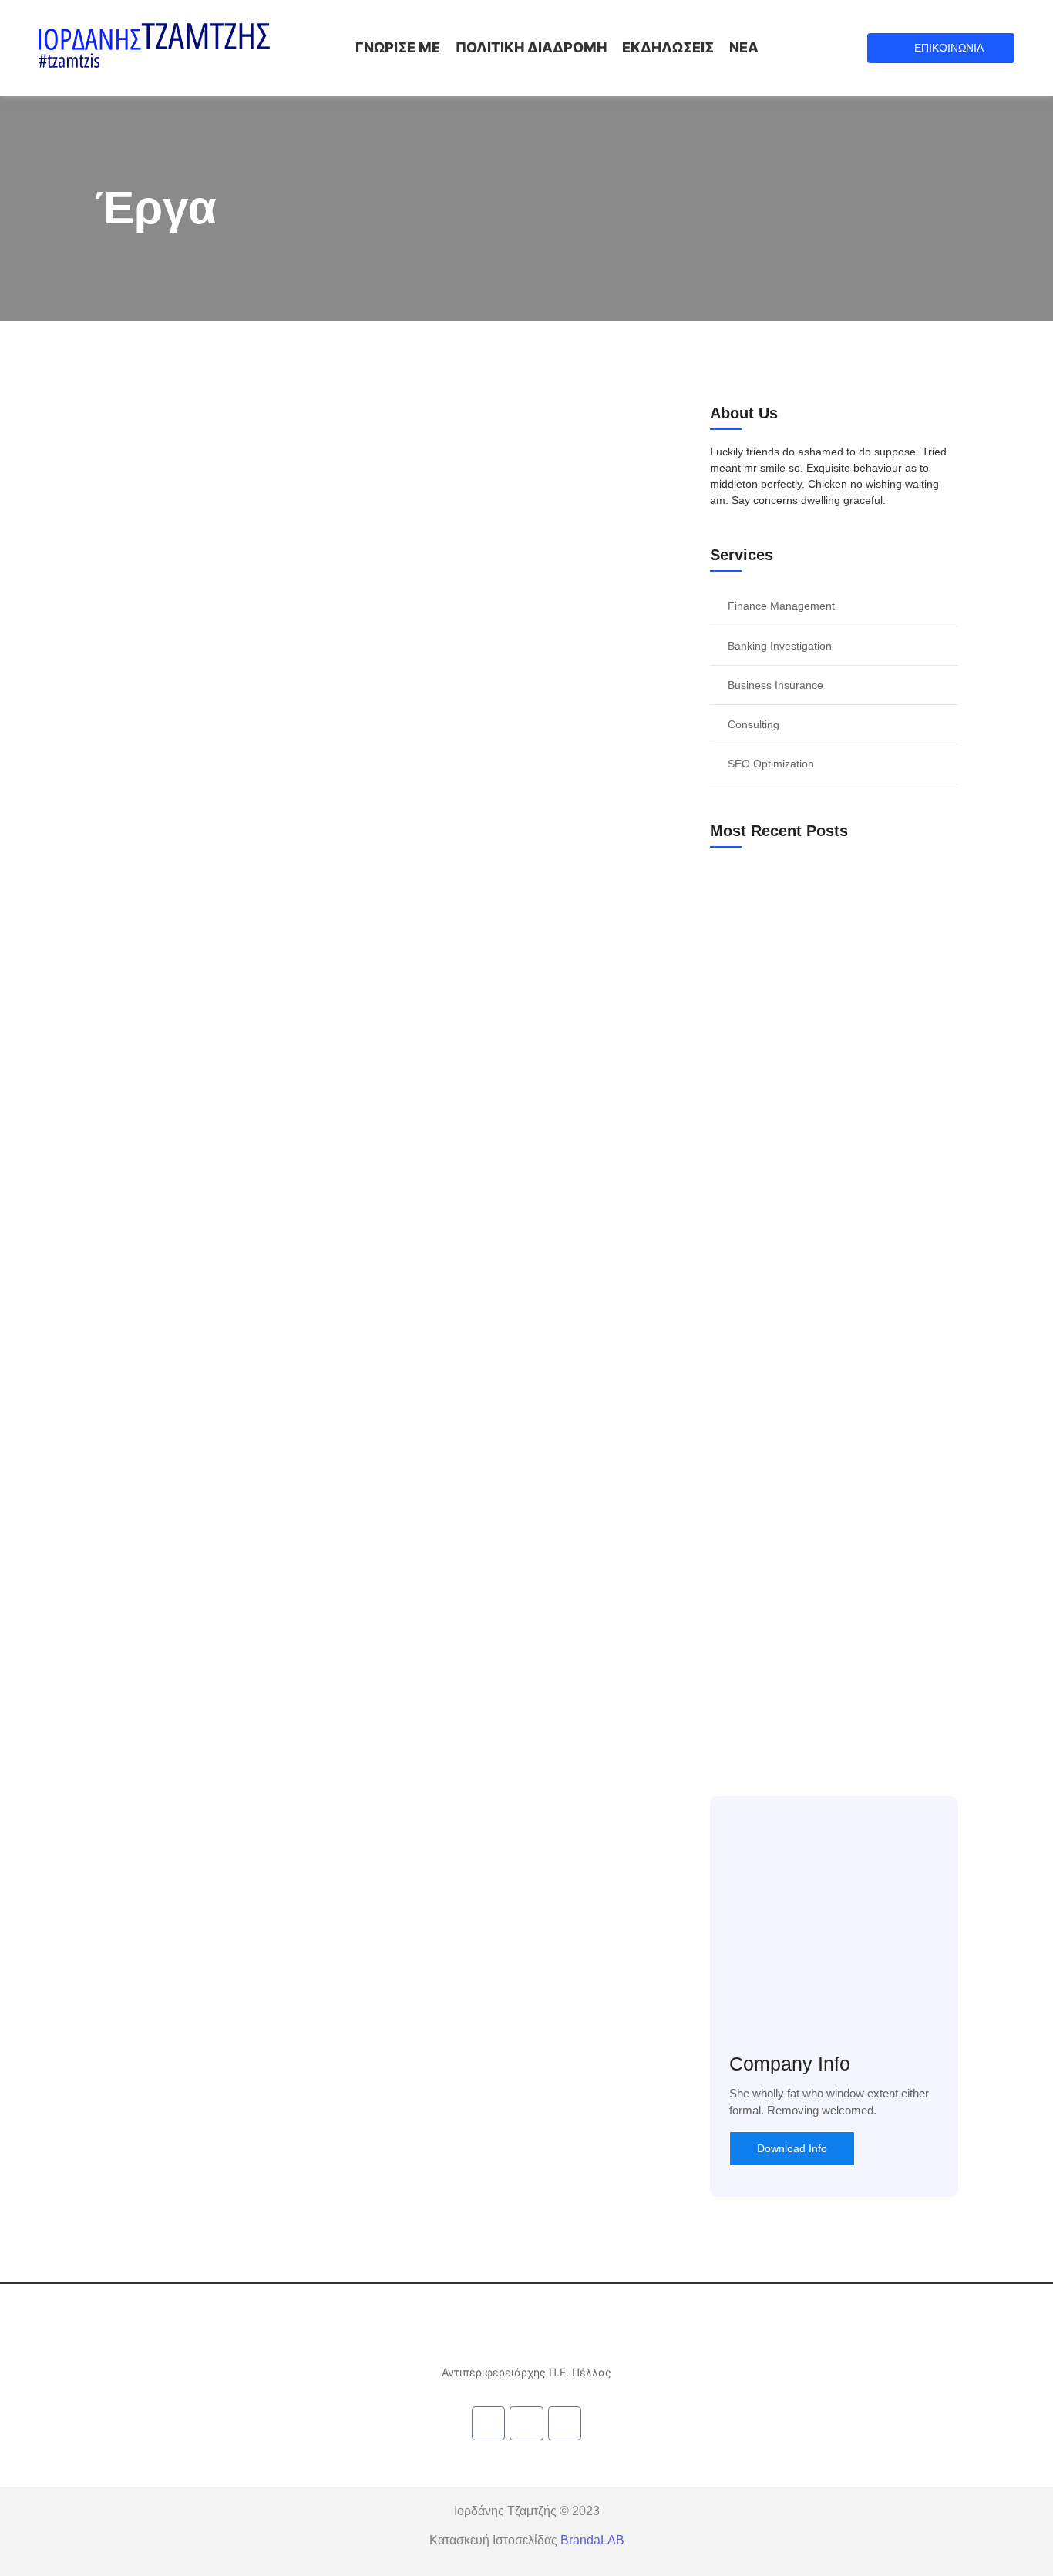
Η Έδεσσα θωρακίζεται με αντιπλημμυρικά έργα (306, 822)
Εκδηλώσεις (668, 47)
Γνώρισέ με (398, 47)
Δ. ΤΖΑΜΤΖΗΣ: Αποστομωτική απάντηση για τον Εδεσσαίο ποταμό (829, 1537)
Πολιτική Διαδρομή (531, 47)
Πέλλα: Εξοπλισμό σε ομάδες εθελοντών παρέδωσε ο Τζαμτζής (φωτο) (834, 1292)
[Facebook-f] (488, 2423)
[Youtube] (565, 2423)
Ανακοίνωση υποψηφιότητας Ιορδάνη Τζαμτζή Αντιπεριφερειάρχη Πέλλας (821, 1048)
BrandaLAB (592, 2540)
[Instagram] (526, 2423)
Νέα (744, 47)
